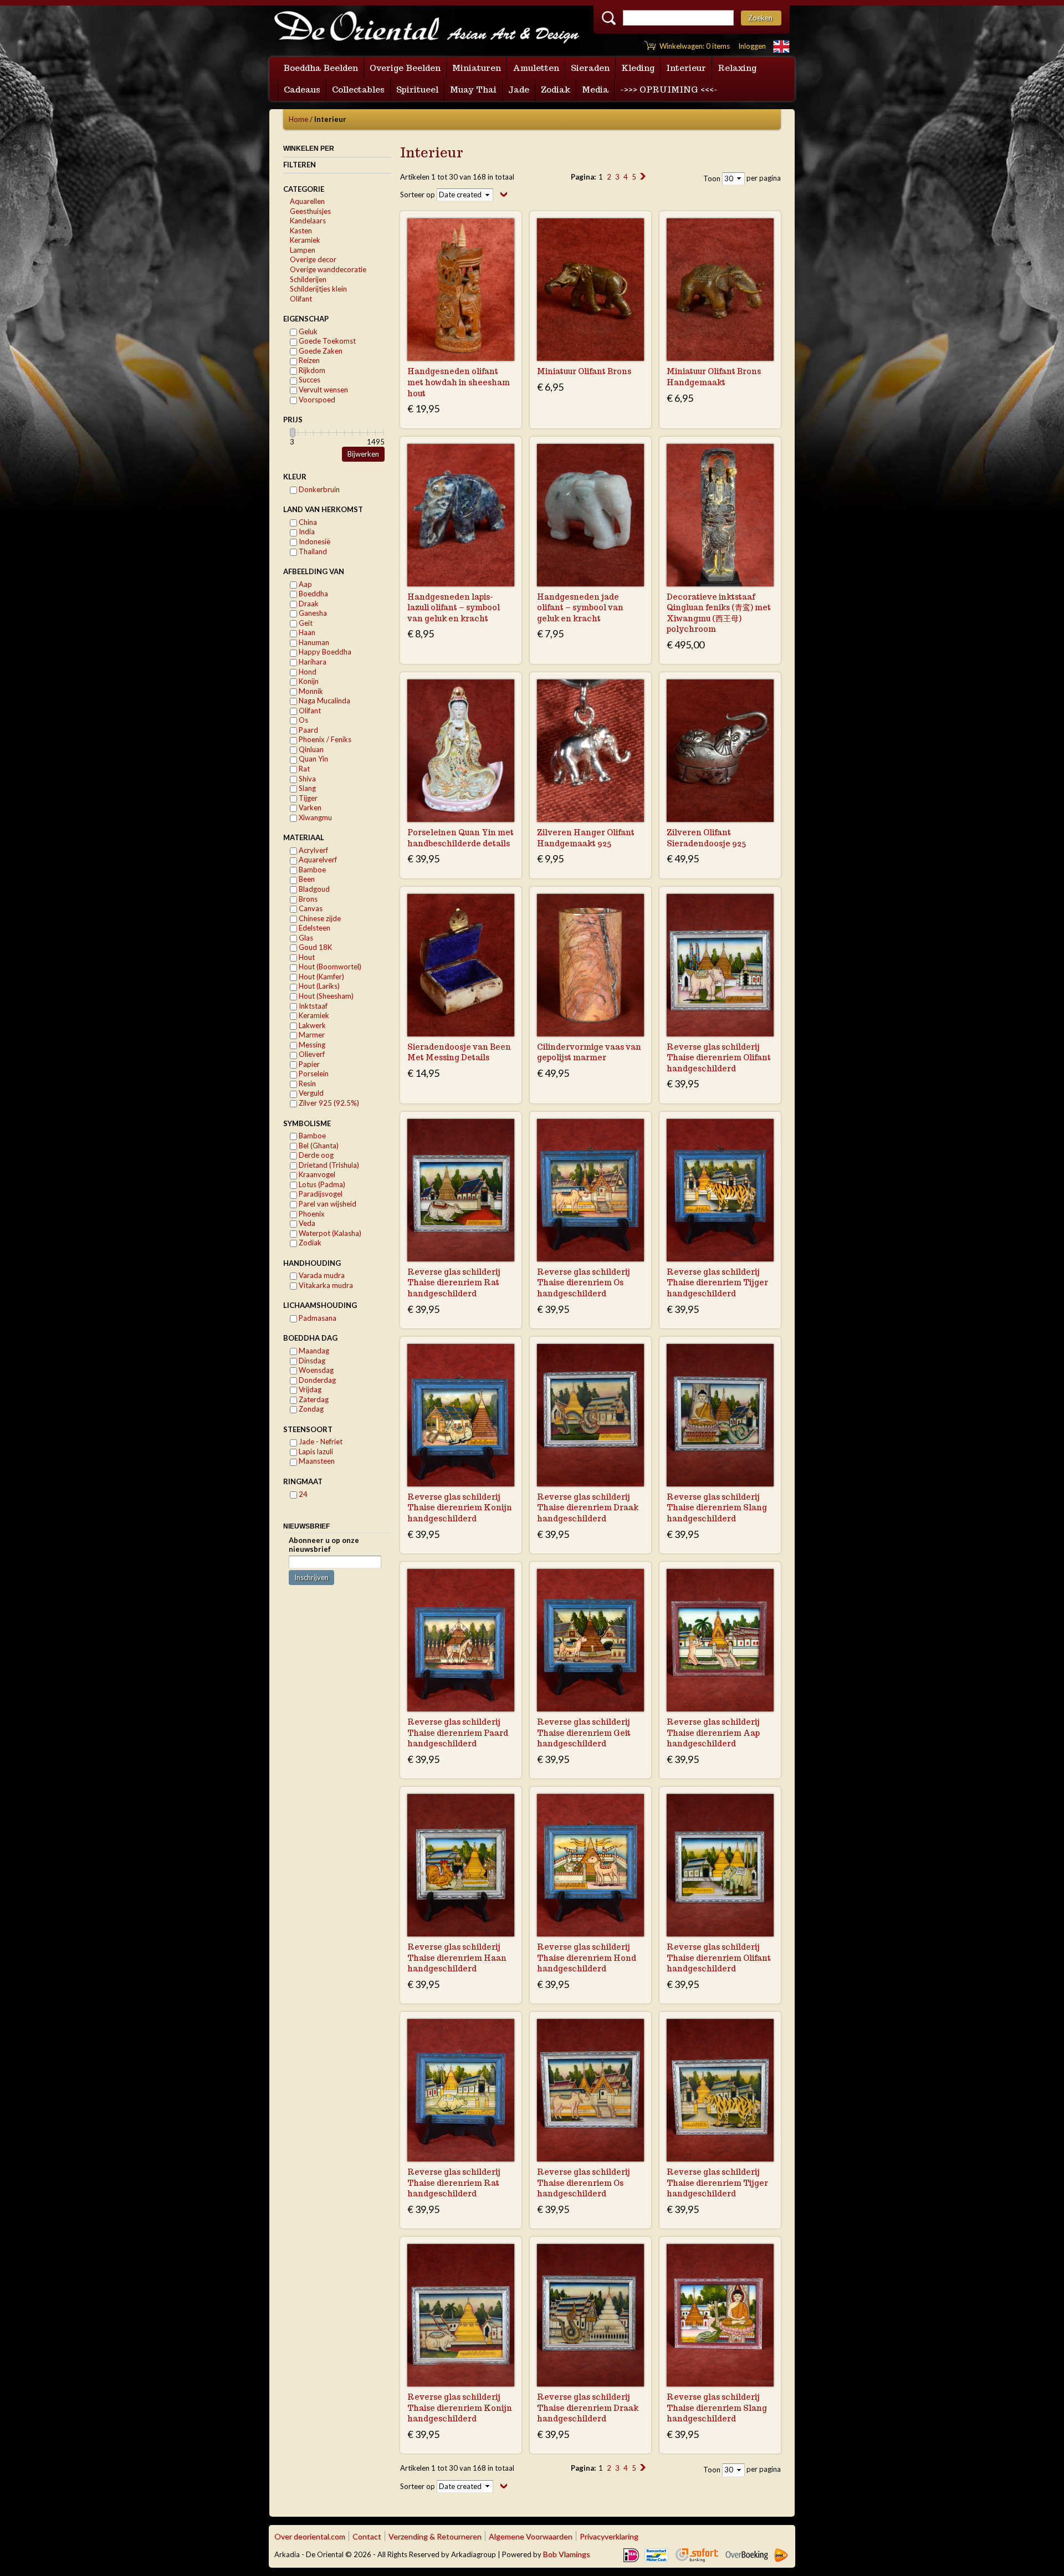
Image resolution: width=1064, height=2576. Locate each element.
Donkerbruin (318, 489)
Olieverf (311, 1054)
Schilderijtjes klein (318, 289)
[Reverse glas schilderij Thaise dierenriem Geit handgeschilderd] (590, 1640)
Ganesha (312, 613)
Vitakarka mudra (325, 1285)
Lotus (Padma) (321, 1184)
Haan (306, 632)
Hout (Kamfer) (321, 977)
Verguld (310, 1093)
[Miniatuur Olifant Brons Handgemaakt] (720, 290)
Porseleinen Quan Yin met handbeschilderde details (461, 838)
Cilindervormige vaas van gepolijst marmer (589, 1052)
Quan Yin (313, 759)
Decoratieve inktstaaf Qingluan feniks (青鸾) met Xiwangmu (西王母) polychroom (719, 613)
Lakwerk (311, 1025)
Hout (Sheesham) (325, 996)
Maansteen (316, 1461)
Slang (306, 788)
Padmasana (317, 1318)
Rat (303, 769)
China (307, 522)
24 (302, 1494)
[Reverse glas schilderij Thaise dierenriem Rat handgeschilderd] (461, 1190)
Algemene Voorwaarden (531, 2536)
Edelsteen (314, 928)
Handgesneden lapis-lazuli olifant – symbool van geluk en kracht (454, 608)
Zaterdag (313, 1399)
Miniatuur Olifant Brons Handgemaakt (714, 377)
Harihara (312, 662)
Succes (309, 380)
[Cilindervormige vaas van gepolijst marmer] (590, 965)
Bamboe (311, 870)
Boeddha (313, 594)
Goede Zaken (320, 351)
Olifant (301, 299)
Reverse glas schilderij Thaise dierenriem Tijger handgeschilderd (717, 1283)
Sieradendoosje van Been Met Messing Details (459, 1052)
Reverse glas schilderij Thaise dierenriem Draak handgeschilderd (588, 1508)
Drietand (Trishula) (328, 1165)
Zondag (310, 1409)
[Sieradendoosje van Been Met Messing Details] (461, 965)
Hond (307, 672)
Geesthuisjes (310, 211)
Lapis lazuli (315, 1451)
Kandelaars (308, 221)
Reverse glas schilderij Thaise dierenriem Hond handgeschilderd (587, 1958)
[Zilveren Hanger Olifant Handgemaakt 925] (590, 751)
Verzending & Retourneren (435, 2536)
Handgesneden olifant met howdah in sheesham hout (459, 382)
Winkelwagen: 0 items (695, 46)
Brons (307, 899)
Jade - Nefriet (320, 1442)
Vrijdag (309, 1389)
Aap (305, 584)
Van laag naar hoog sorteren (504, 194)
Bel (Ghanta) (318, 1146)
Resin (306, 1083)
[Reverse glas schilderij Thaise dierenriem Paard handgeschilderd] (461, 1640)
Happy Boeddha (324, 652)
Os (303, 720)
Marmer (311, 1035)
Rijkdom (311, 370)
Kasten (301, 231)
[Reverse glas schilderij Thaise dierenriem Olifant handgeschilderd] (720, 965)
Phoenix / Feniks (324, 739)
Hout (306, 957)
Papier (308, 1064)
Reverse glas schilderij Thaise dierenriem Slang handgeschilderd (717, 1508)
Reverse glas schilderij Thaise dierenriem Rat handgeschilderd (454, 1283)
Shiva (306, 779)
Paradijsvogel (320, 1194)
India (306, 531)
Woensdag (315, 1370)
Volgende (643, 176)
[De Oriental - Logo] (427, 28)
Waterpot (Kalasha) (329, 1233)
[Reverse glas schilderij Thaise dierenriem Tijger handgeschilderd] (720, 1190)
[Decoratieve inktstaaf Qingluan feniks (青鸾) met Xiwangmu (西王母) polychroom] (720, 515)
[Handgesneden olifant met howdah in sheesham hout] (461, 290)
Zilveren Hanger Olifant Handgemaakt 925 (586, 838)
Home (298, 119)
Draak (308, 604)
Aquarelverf (317, 860)
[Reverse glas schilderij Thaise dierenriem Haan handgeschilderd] (461, 1865)
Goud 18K (314, 947)
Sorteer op (418, 195)
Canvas (310, 908)
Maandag (313, 1351)
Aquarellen (307, 201)
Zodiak (309, 1243)
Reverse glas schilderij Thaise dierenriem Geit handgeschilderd (584, 1733)
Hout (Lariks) (318, 986)
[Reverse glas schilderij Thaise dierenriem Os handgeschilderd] (590, 1190)
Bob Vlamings (567, 2554)
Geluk (307, 331)
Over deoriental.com (310, 2536)
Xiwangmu (314, 817)
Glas (305, 938)
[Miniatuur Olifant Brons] (590, 290)
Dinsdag (311, 1361)
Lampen (303, 250)
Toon (712, 178)
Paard (308, 730)
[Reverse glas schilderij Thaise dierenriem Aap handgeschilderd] (720, 1640)
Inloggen (752, 46)
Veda (306, 1223)
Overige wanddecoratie (328, 269)
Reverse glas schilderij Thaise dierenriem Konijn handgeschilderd (460, 1508)
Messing (311, 1045)
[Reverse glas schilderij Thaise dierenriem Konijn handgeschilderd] (461, 1415)
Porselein (313, 1074)
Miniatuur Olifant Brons (584, 371)
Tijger (307, 798)
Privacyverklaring (609, 2536)
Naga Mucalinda (324, 701)
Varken (309, 807)
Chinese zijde (319, 918)
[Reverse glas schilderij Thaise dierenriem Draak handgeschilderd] (590, 1415)
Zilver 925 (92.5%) (328, 1103)
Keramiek (305, 240)
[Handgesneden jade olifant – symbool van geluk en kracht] (590, 515)
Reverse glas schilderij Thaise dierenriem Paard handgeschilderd (458, 1733)
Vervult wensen (323, 390)
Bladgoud (313, 889)
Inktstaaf (312, 1006)
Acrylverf (313, 850)
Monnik (310, 691)
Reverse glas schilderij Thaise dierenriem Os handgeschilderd (584, 1283)
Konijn (308, 681)
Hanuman (313, 642)
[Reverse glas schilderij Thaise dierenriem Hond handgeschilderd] (590, 1865)
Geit (305, 623)
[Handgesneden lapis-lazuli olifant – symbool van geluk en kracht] (461, 515)
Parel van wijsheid (327, 1204)
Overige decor (313, 259)
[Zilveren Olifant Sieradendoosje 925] (720, 751)
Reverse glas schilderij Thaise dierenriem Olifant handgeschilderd (719, 1058)
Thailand (312, 551)
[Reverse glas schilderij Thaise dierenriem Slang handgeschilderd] (720, 1415)
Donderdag (316, 1380)
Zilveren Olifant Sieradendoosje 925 (706, 838)
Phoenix (311, 1214)
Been (306, 879)
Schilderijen (308, 279)
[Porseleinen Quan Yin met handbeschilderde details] (461, 751)
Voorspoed (316, 400)
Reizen (308, 360)
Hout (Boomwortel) (329, 967)
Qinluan (310, 749)
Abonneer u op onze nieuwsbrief (324, 1545)
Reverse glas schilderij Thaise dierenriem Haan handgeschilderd (457, 1958)
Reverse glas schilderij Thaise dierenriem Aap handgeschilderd (713, 1733)
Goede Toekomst (326, 341)
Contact (367, 2536)
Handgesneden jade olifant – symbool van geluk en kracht (580, 608)
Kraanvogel (316, 1174)
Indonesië (314, 541)
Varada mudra (321, 1275)
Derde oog (315, 1155)
